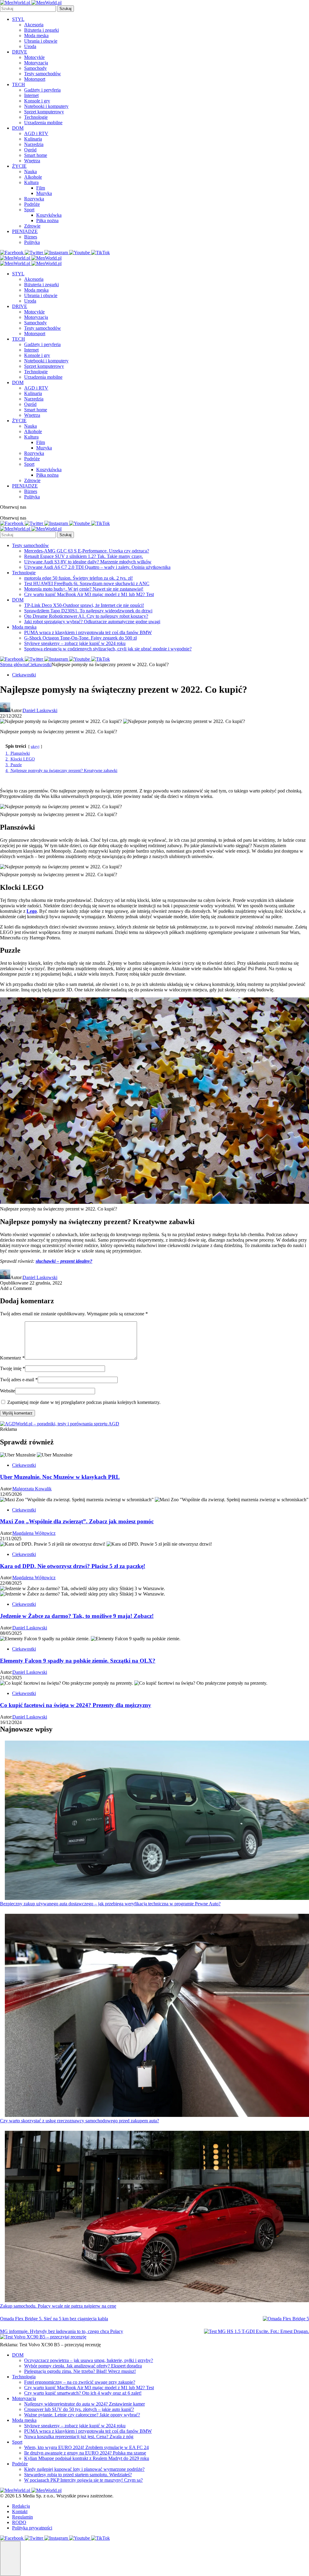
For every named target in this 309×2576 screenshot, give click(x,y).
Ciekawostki (40, 664)
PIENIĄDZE (25, 231)
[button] (10, 2558)
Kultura (31, 182)
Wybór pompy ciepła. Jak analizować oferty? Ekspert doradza (83, 2366)
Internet (31, 95)
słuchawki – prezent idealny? (64, 1261)
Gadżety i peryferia (42, 90)
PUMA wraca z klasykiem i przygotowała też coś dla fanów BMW (88, 632)
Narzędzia (34, 144)
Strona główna (14, 664)
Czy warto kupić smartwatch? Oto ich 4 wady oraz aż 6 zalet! (83, 2393)
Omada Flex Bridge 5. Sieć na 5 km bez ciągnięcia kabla (54, 2319)
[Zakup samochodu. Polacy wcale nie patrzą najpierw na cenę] (157, 2217)
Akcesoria (34, 25)
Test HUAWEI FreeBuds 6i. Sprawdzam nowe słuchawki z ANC (87, 583)
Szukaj (65, 9)
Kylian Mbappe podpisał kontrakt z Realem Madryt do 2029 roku (87, 2458)
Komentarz (12, 1358)
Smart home (36, 155)
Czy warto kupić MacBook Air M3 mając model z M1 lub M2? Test (89, 594)
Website (8, 1391)
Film (41, 188)
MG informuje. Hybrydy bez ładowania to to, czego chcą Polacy (62, 2331)
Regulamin (22, 2517)
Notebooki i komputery (46, 106)
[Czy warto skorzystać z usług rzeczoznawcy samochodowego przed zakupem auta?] (157, 2016)
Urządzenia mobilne (43, 123)
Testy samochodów (43, 74)
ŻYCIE (19, 166)
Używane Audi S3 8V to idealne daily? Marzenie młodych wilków (88, 562)
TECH (19, 84)
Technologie (36, 117)
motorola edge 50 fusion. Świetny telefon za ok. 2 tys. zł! (78, 578)
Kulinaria (33, 139)
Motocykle (34, 57)
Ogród (30, 150)
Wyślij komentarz (18, 1413)
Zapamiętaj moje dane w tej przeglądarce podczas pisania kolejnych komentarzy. (84, 1402)
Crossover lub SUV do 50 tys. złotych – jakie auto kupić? (79, 2409)
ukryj (35, 747)
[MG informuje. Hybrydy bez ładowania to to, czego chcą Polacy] (256, 2331)
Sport (29, 210)
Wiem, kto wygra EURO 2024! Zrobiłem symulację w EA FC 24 (86, 2447)
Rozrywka (34, 199)
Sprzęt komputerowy (44, 112)
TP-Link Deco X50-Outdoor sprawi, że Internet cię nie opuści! (84, 605)
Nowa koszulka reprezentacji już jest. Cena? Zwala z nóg (79, 2437)
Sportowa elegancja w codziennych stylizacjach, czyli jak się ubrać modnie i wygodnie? (108, 649)
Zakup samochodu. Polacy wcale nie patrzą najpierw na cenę (58, 2306)
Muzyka (44, 193)
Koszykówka (49, 215)
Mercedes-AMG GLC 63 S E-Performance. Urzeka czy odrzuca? (87, 551)
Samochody (35, 68)
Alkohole (33, 177)
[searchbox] (28, 9)
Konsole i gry (37, 101)
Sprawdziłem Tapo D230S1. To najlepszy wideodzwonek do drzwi (88, 611)
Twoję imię (13, 1368)
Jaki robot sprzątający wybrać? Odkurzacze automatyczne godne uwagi (92, 622)
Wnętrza (32, 161)
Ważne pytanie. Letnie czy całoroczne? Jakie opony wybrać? (82, 2415)
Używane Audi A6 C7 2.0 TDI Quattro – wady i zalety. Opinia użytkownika (97, 567)
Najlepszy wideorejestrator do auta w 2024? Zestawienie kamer (84, 2404)
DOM (18, 128)
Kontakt (20, 2511)
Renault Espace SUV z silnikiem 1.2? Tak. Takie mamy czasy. (84, 556)
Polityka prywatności (32, 2528)
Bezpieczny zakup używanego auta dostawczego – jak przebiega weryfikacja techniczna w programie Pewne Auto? (110, 1904)
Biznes (31, 237)
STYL (18, 19)
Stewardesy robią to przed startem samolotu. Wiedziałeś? (78, 2475)
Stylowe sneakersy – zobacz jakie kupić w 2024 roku (75, 643)
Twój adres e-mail (19, 1380)
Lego (32, 911)
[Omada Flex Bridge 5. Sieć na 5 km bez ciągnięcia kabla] (286, 2319)
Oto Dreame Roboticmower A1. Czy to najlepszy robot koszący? (86, 616)
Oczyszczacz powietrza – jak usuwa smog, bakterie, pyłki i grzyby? (89, 2360)
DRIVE (20, 52)
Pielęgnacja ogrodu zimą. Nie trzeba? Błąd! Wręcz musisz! (80, 2371)
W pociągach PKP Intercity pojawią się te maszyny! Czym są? (83, 2480)
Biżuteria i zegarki (41, 30)
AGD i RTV (36, 133)
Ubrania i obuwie (41, 41)
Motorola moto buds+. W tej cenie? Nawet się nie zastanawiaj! (84, 589)
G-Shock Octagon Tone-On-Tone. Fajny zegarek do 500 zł (80, 638)
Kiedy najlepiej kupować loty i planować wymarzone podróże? (84, 2469)
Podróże (32, 204)
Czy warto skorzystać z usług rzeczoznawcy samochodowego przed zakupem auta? (80, 2121)
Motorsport (35, 79)
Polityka (32, 242)
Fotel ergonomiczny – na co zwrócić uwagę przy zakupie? (80, 2382)
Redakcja (21, 2506)
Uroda (30, 46)
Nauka (30, 172)
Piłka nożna (47, 220)
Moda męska (36, 36)
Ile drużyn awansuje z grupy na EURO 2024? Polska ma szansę (85, 2453)
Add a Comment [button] (16, 1288)
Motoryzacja (36, 63)
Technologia (24, 2377)
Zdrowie (32, 226)
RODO (19, 2522)
